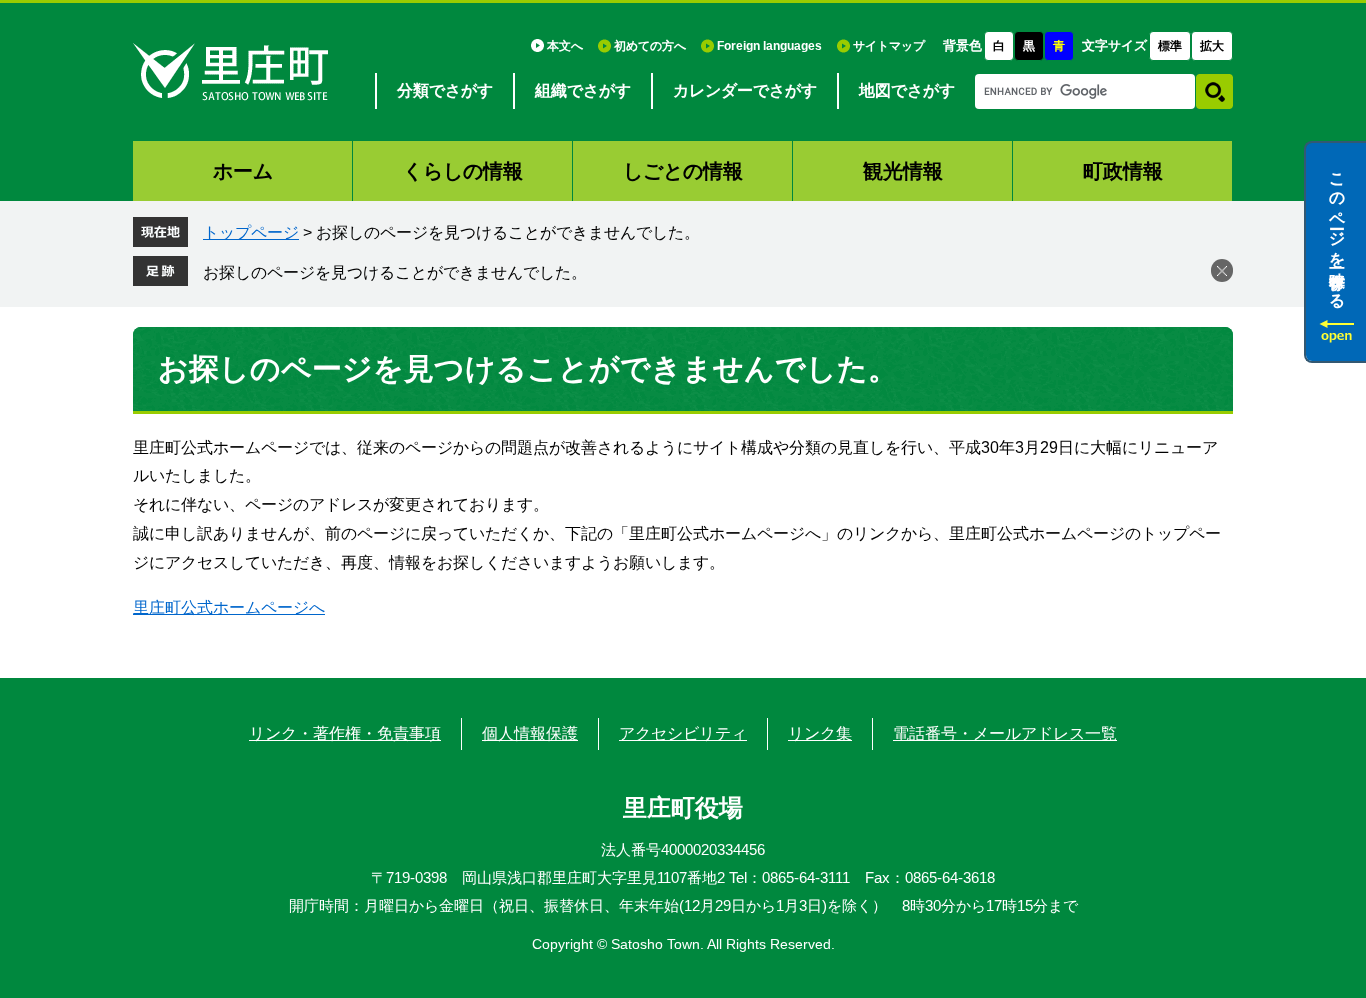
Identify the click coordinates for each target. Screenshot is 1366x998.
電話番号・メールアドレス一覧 (1005, 733)
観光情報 (903, 171)
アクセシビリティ (683, 733)
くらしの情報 (463, 171)
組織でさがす (583, 90)
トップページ (251, 232)
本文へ (565, 46)
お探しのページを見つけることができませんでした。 (395, 272)
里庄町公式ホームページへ (229, 607)
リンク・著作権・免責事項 (345, 733)
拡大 (1212, 46)
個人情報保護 (530, 733)
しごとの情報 (683, 171)
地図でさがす (907, 90)
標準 (1170, 46)
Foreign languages (769, 46)
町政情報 (1123, 171)
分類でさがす (445, 90)
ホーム (243, 171)
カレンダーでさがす (745, 90)
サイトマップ (889, 46)
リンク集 (820, 733)
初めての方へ (650, 46)
